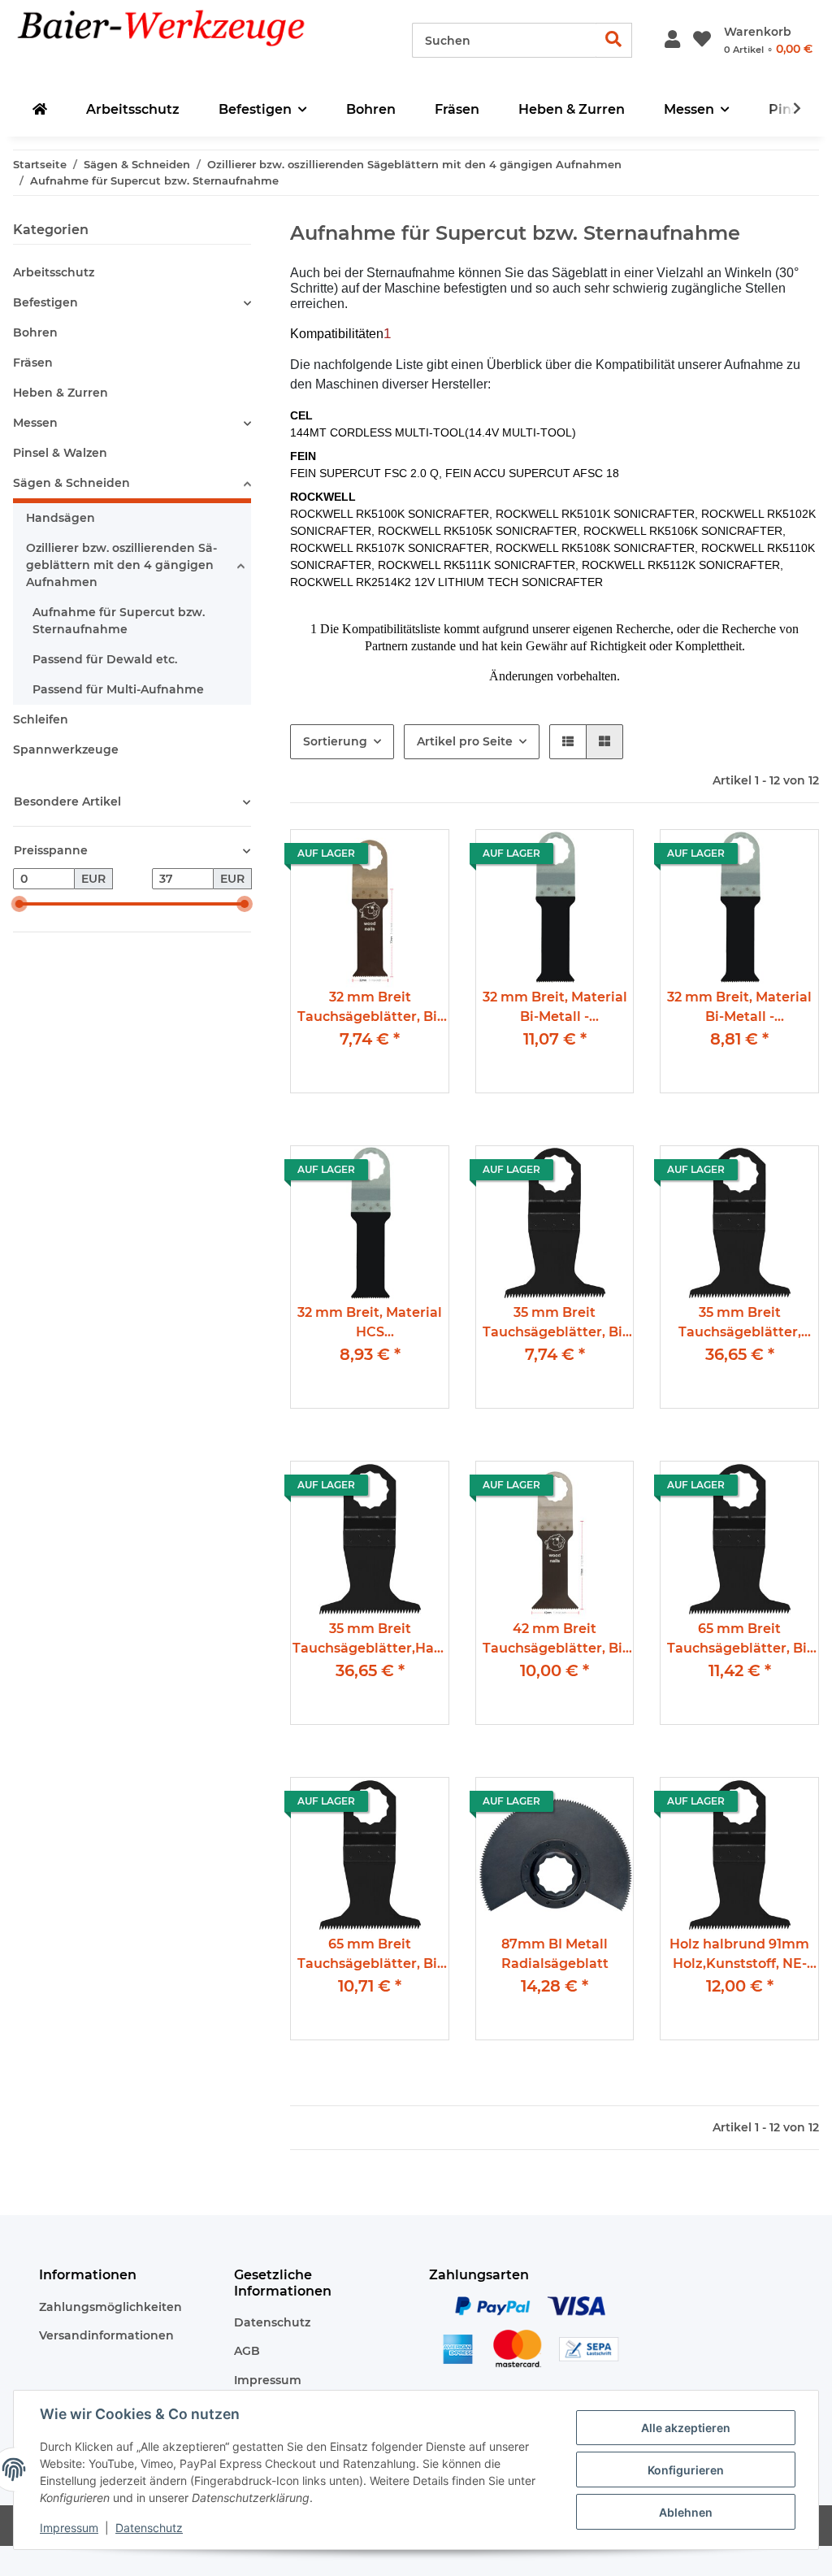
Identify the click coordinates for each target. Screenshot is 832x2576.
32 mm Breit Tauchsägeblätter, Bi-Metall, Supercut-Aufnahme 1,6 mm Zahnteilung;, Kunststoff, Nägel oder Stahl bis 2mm (370, 1008)
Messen (35, 423)
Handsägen (61, 518)
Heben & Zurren (61, 393)
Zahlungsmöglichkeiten (110, 2307)
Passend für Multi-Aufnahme (118, 689)
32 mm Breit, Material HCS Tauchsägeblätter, (370, 1324)
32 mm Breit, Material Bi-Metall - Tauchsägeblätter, (555, 1008)
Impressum (268, 2380)
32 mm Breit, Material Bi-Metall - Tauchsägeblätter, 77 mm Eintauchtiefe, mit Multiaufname (739, 1008)
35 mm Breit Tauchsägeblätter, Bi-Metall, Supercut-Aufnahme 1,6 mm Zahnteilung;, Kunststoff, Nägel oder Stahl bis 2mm (555, 1324)
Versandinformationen (106, 2335)
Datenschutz (272, 2322)
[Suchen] (614, 40)
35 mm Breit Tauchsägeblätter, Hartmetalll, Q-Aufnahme (740, 1324)
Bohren (35, 332)
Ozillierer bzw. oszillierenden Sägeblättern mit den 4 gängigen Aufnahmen (121, 565)
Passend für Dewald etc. (105, 659)
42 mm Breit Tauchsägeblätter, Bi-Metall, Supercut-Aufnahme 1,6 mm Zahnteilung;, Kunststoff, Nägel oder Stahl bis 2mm (555, 1640)
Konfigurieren (686, 2470)
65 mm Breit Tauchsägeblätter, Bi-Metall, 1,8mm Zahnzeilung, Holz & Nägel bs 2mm (370, 1955)
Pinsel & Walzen (60, 453)
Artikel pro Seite (465, 741)
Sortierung (335, 741)
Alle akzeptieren (686, 2428)
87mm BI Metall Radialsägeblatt (555, 1954)
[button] (672, 40)
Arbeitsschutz (54, 272)
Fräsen (33, 363)
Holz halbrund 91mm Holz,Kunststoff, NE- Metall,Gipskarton (739, 1955)
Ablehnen (686, 2512)
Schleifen (41, 719)
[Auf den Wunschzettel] (396, 857)
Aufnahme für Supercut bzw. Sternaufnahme (119, 621)
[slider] (19, 904)
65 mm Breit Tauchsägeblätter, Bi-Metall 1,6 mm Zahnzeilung (739, 1640)
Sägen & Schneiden (71, 483)
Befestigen (45, 302)
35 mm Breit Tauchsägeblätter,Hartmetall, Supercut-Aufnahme (370, 1640)
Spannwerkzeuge (66, 749)
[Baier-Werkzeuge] (186, 40)
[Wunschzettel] (702, 40)
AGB (247, 2351)
